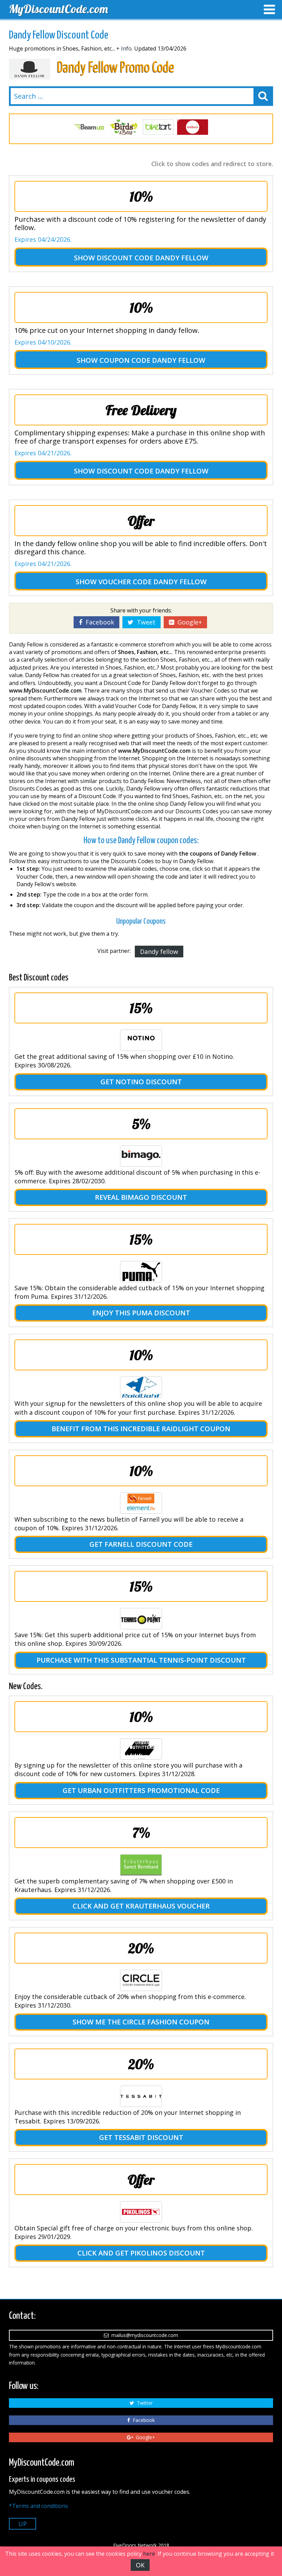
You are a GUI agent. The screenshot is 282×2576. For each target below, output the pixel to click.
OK (140, 2565)
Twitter (143, 2403)
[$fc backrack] (193, 127)
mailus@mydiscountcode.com (143, 2335)
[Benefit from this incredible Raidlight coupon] (141, 1387)
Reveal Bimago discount (141, 1197)
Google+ (188, 622)
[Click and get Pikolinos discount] (141, 2212)
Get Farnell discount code (141, 1544)
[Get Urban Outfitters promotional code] (141, 1749)
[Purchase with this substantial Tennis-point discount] (141, 1619)
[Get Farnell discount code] (141, 1503)
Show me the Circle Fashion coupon (141, 2022)
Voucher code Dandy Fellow (153, 582)
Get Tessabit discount (141, 2137)
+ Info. (124, 48)
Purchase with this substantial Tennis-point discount (141, 1660)
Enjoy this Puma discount (141, 1313)
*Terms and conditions (39, 2506)
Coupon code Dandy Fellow (152, 360)
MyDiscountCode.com (58, 9)
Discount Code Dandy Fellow (153, 258)
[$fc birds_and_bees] (89, 127)
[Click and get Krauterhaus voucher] (141, 1865)
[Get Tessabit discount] (141, 2096)
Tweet (144, 622)
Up (23, 2524)
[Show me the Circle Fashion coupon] (141, 1980)
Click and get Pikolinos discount (141, 2253)
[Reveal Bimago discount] (141, 1156)
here (149, 2554)
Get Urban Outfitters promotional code (141, 1790)
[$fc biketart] (124, 127)
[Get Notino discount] (141, 1040)
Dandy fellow (159, 952)
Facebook (98, 622)
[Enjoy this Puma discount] (141, 1272)
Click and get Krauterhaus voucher (141, 1906)
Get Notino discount (141, 1082)
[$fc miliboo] (158, 127)
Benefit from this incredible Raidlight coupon (141, 1429)
